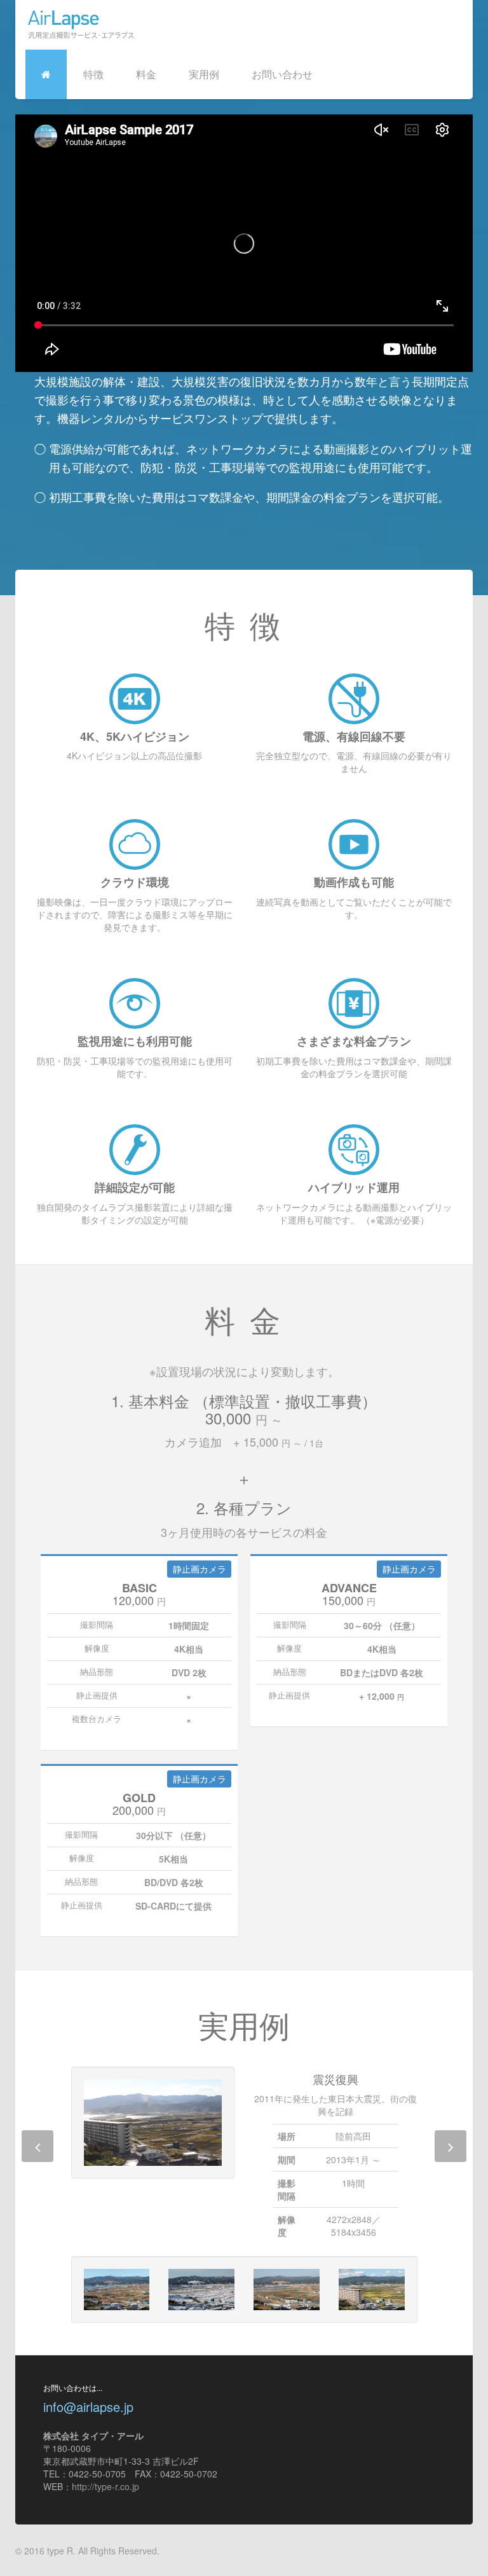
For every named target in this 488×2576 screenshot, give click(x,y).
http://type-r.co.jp (105, 2486)
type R (60, 2551)
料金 (146, 74)
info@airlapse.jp (88, 2407)
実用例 (204, 74)
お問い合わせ (282, 74)
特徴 (93, 74)
